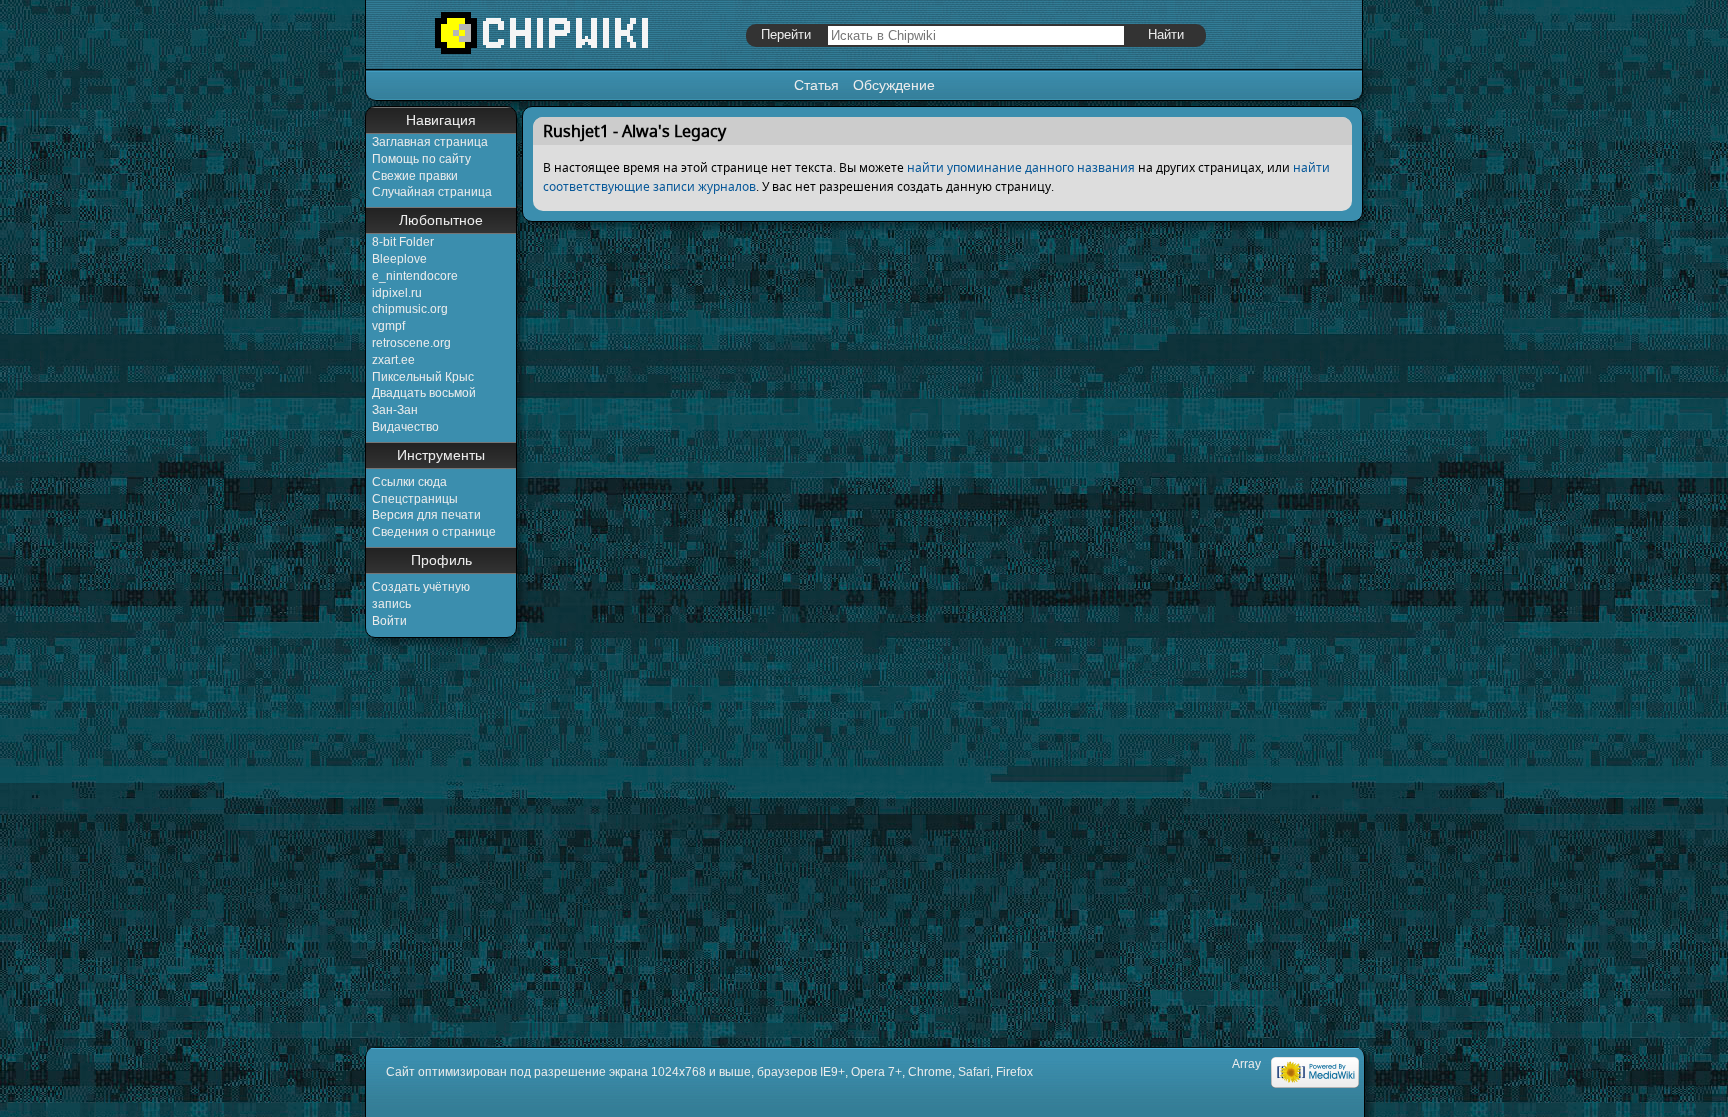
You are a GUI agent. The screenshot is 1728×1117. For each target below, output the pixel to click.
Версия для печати (426, 515)
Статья (816, 85)
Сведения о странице (434, 532)
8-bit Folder (403, 242)
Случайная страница (432, 192)
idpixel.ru (397, 293)
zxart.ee (393, 360)
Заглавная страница (430, 142)
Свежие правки (415, 176)
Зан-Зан (395, 410)
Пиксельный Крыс (423, 377)
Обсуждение (894, 85)
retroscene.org (411, 343)
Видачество (405, 427)
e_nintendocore (415, 276)
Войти (389, 621)
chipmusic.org (410, 309)
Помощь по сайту (421, 159)
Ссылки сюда (409, 482)
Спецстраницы (415, 499)
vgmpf (388, 326)
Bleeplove (399, 259)
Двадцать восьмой (424, 393)
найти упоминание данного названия (1021, 167)
